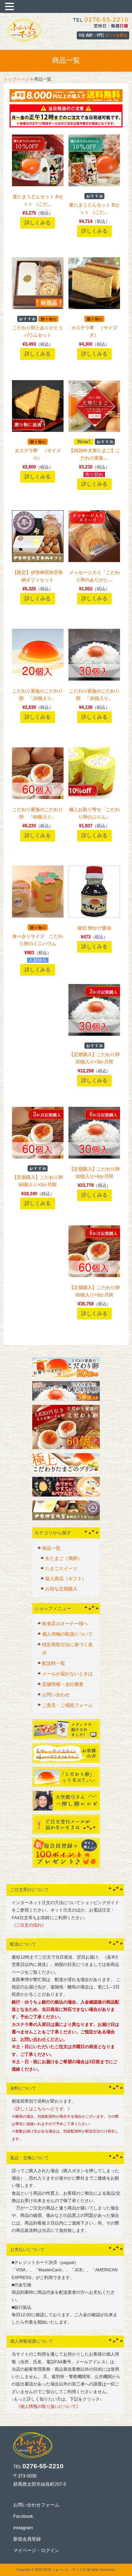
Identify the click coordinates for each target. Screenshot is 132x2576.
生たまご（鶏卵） (64, 1558)
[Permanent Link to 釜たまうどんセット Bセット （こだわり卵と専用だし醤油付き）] (94, 185)
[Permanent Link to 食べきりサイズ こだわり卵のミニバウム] (38, 916)
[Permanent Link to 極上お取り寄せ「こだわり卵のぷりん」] (94, 797)
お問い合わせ (56, 1695)
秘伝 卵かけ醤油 (94, 928)
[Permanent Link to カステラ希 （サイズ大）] (94, 307)
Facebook (23, 2516)
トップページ (16, 79)
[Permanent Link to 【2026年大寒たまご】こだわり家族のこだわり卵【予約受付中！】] (94, 430)
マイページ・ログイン (36, 2550)
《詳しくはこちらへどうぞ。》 (42, 2109)
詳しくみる (38, 223)
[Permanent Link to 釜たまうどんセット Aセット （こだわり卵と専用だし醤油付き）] (38, 185)
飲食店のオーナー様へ (65, 1624)
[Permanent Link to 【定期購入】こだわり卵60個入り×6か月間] (94, 1275)
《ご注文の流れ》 (29, 1925)
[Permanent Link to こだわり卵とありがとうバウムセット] (38, 307)
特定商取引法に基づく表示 (67, 1649)
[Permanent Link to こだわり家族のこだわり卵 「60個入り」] (38, 797)
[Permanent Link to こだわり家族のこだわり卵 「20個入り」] (38, 679)
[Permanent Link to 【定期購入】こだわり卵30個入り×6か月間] (94, 1157)
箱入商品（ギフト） (66, 1579)
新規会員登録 (27, 2539)
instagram (23, 2528)
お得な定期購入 (61, 1589)
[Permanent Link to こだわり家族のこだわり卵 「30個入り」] (94, 679)
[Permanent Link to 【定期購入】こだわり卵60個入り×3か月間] (38, 1157)
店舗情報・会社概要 (63, 1684)
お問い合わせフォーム (36, 2505)
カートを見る (116, 35)
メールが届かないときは (67, 1674)
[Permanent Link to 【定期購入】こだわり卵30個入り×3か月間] (94, 1034)
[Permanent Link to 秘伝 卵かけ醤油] (94, 916)
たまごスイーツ (61, 1568)
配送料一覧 (54, 1663)
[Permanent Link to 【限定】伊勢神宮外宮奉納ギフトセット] (38, 560)
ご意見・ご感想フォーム (67, 1705)
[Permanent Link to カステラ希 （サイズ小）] (38, 430)
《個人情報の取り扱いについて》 (46, 2407)
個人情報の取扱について (67, 1634)
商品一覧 (51, 1548)
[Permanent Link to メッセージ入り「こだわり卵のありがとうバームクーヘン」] (94, 560)
